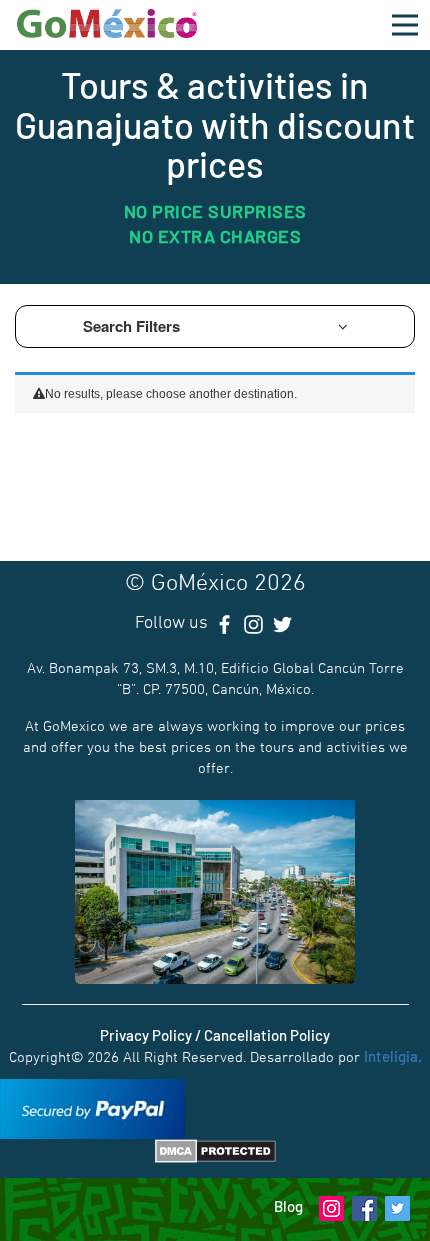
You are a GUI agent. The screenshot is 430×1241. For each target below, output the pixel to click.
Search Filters (133, 326)
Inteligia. (393, 1056)
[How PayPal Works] (92, 1107)
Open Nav (405, 25)
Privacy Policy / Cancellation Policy (215, 1035)
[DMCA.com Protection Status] (215, 1149)
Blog (288, 1206)
